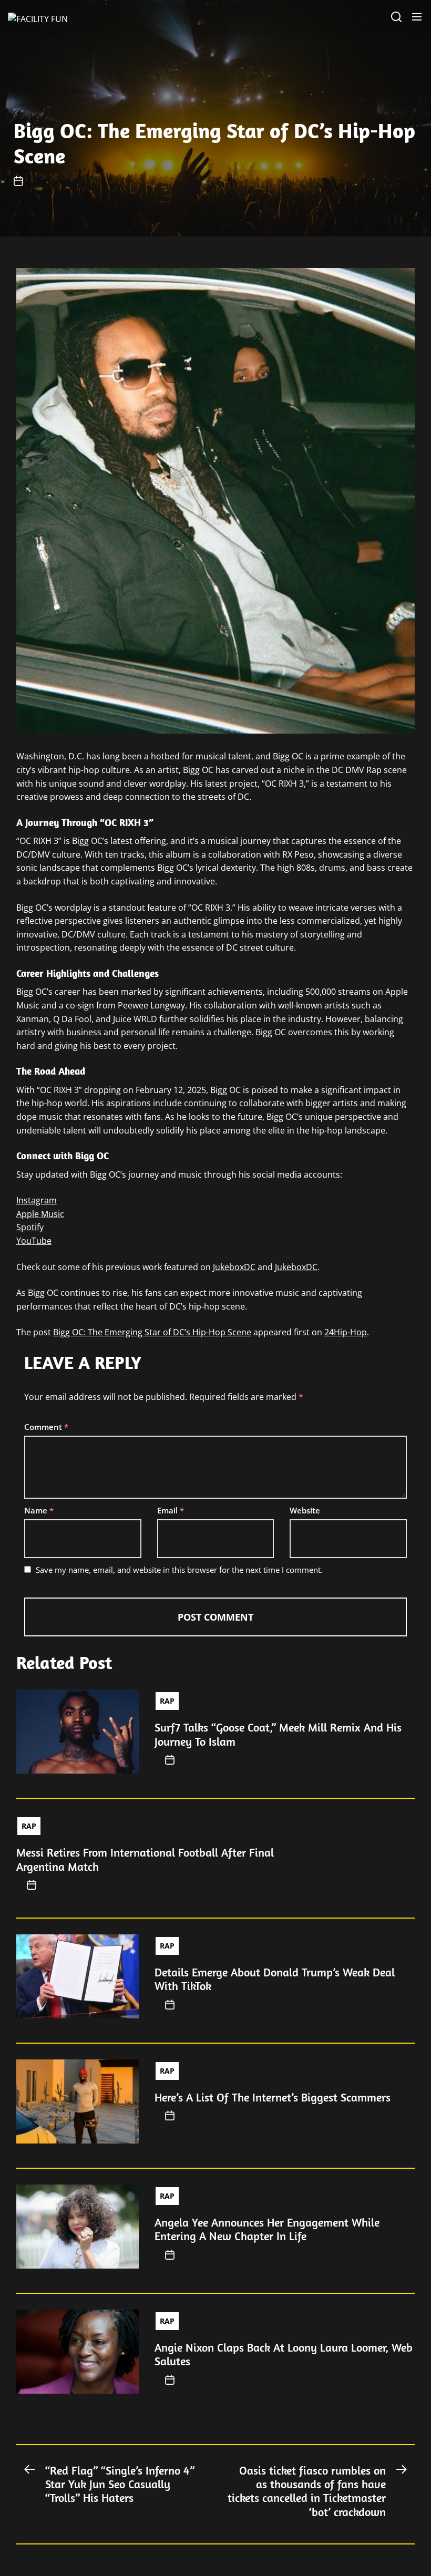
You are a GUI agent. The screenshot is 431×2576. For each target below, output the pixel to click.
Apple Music (40, 1214)
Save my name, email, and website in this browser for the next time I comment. (179, 1570)
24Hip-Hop (346, 1332)
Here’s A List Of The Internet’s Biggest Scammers (273, 2097)
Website (305, 1510)
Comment (46, 1427)
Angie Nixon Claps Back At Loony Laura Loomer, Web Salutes (284, 2354)
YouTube (34, 1241)
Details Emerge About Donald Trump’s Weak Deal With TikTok (275, 1979)
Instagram (37, 1200)
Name (39, 1510)
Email (171, 1510)
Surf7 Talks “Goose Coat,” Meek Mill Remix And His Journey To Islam (278, 1734)
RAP (167, 1701)
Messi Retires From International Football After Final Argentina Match (145, 1859)
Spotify (30, 1227)
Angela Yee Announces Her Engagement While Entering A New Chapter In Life (267, 2229)
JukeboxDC (234, 1267)
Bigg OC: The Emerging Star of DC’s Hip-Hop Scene (152, 1332)
